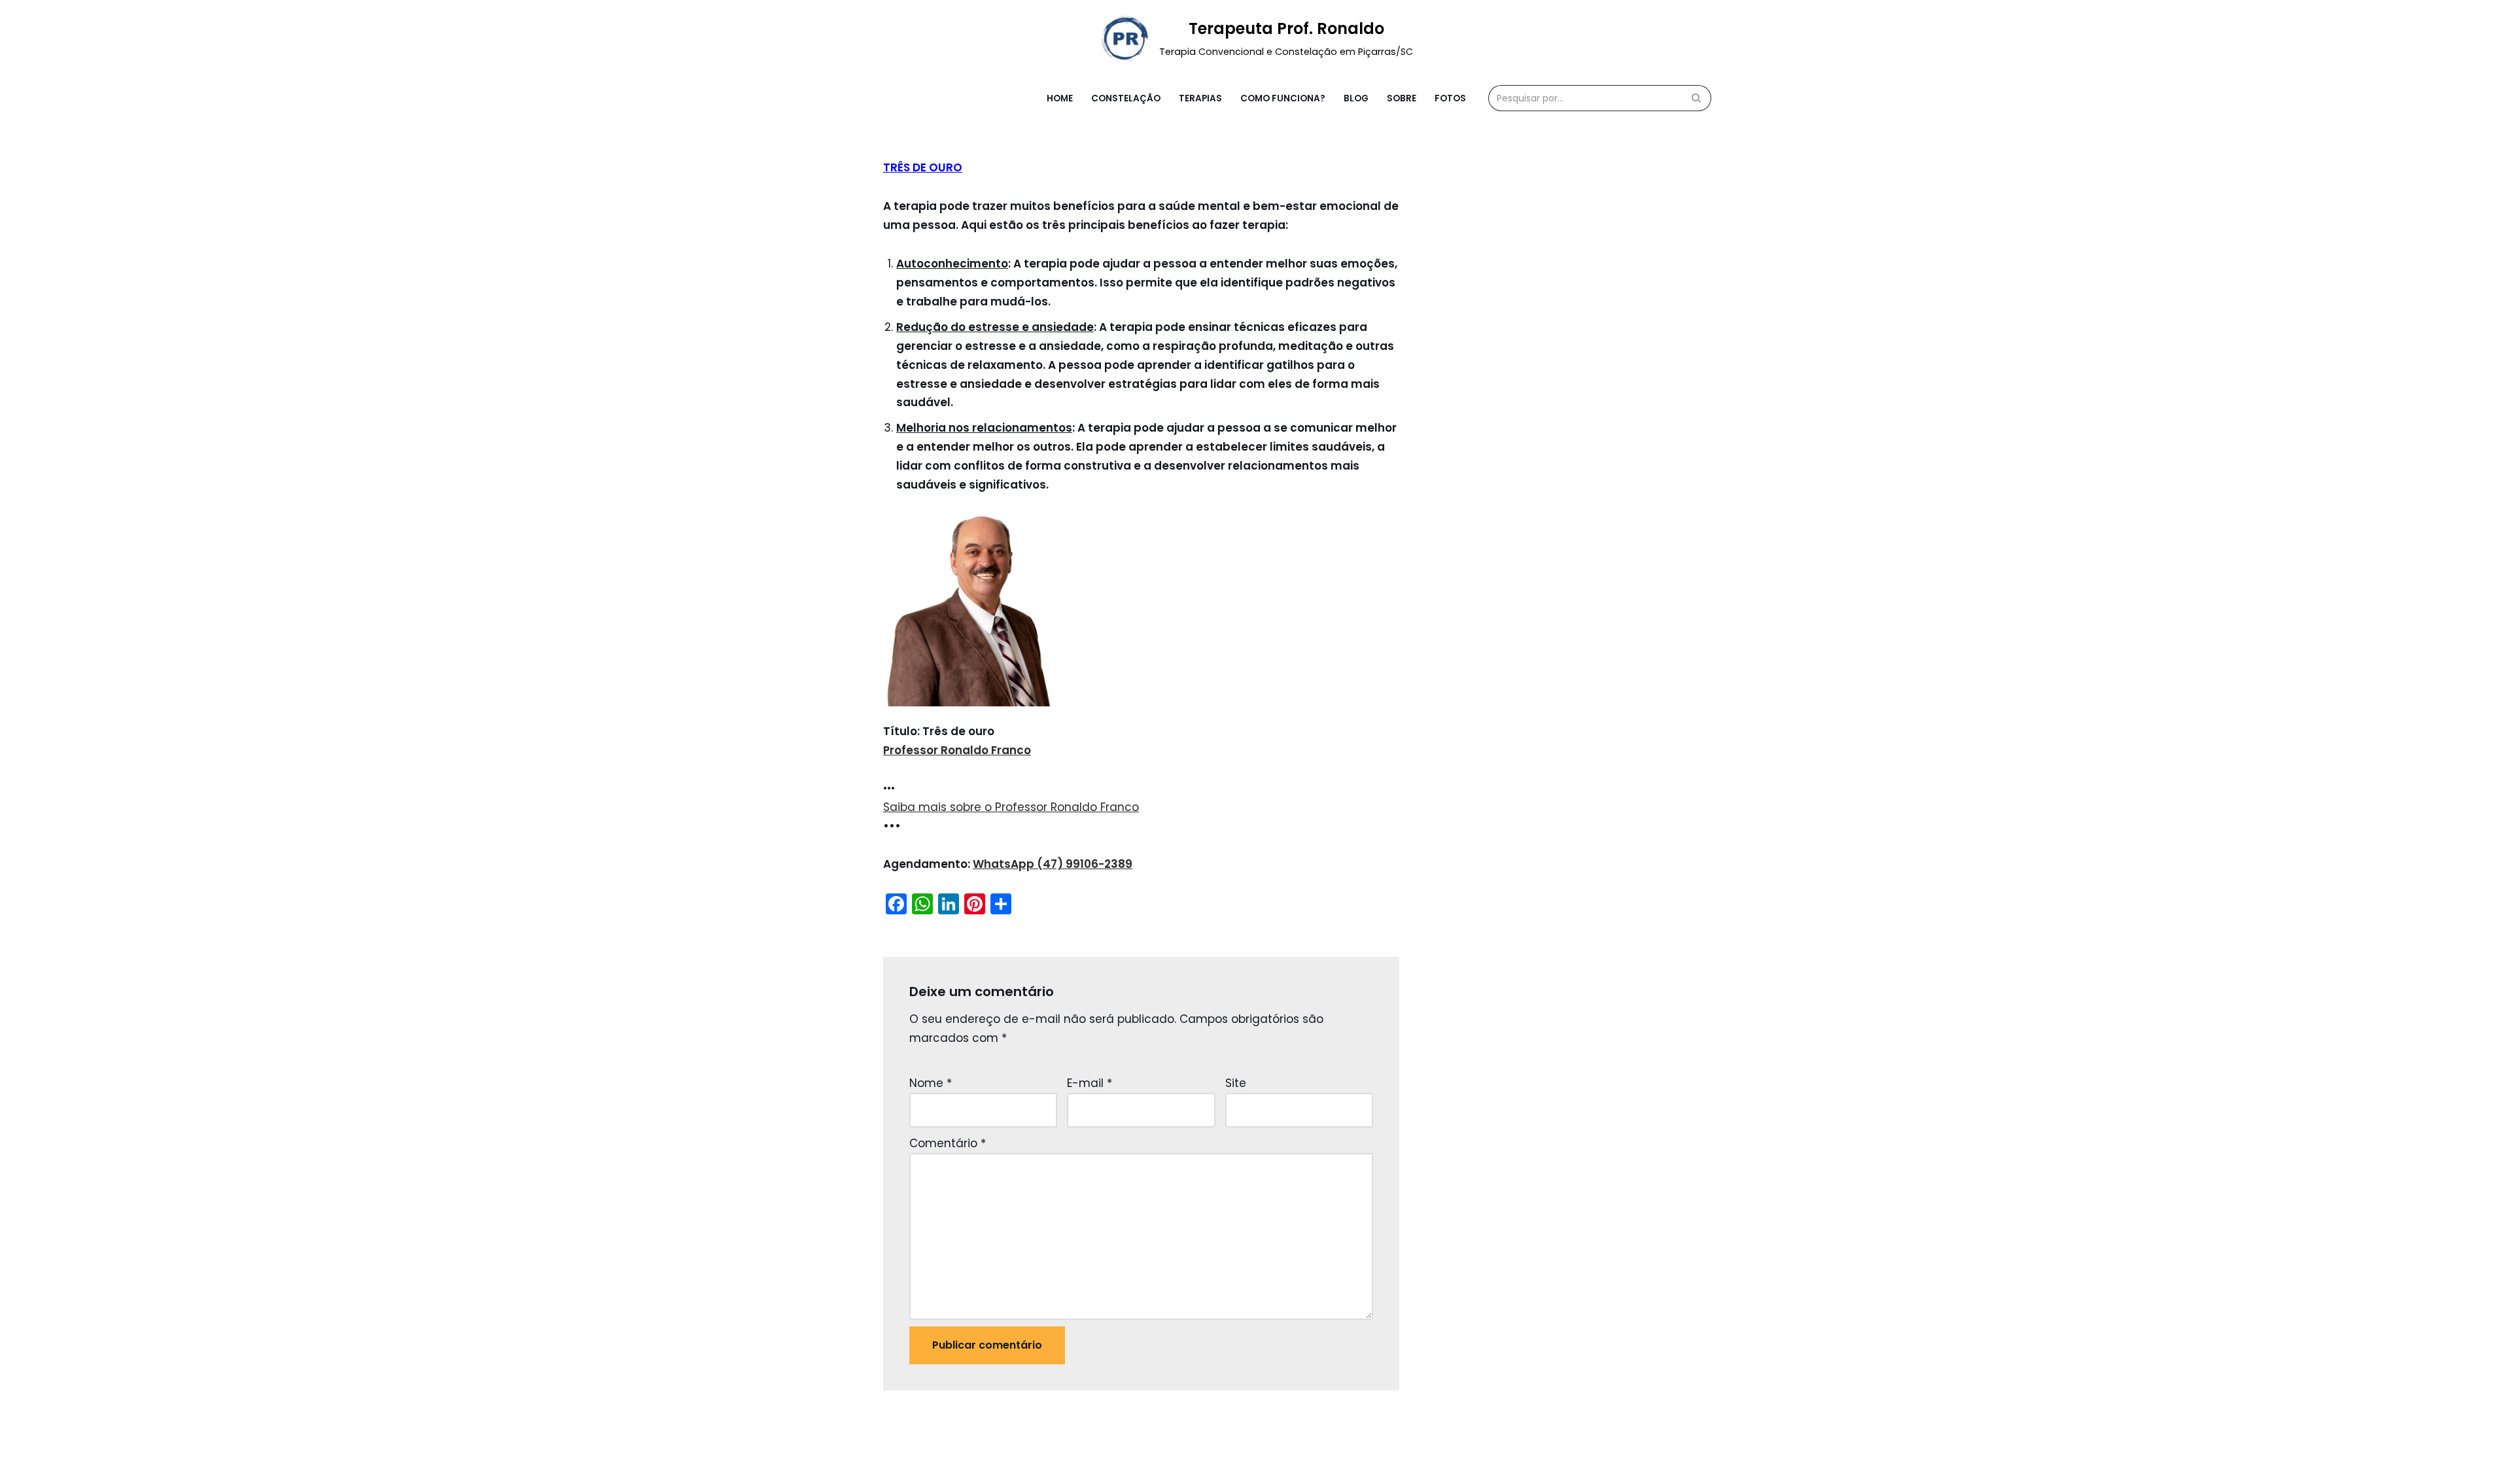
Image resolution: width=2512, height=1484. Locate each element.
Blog (1356, 98)
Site (1236, 1083)
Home (1060, 98)
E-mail (1090, 1083)
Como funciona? (1283, 98)
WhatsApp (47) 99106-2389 (1053, 864)
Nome (931, 1083)
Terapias (1200, 98)
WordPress (1006, 1466)
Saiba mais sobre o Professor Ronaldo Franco (1011, 807)
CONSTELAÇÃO (1126, 98)
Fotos (1450, 98)
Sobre (1402, 98)
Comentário (948, 1143)
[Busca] (1697, 98)
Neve (898, 1466)
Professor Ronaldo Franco (957, 750)
